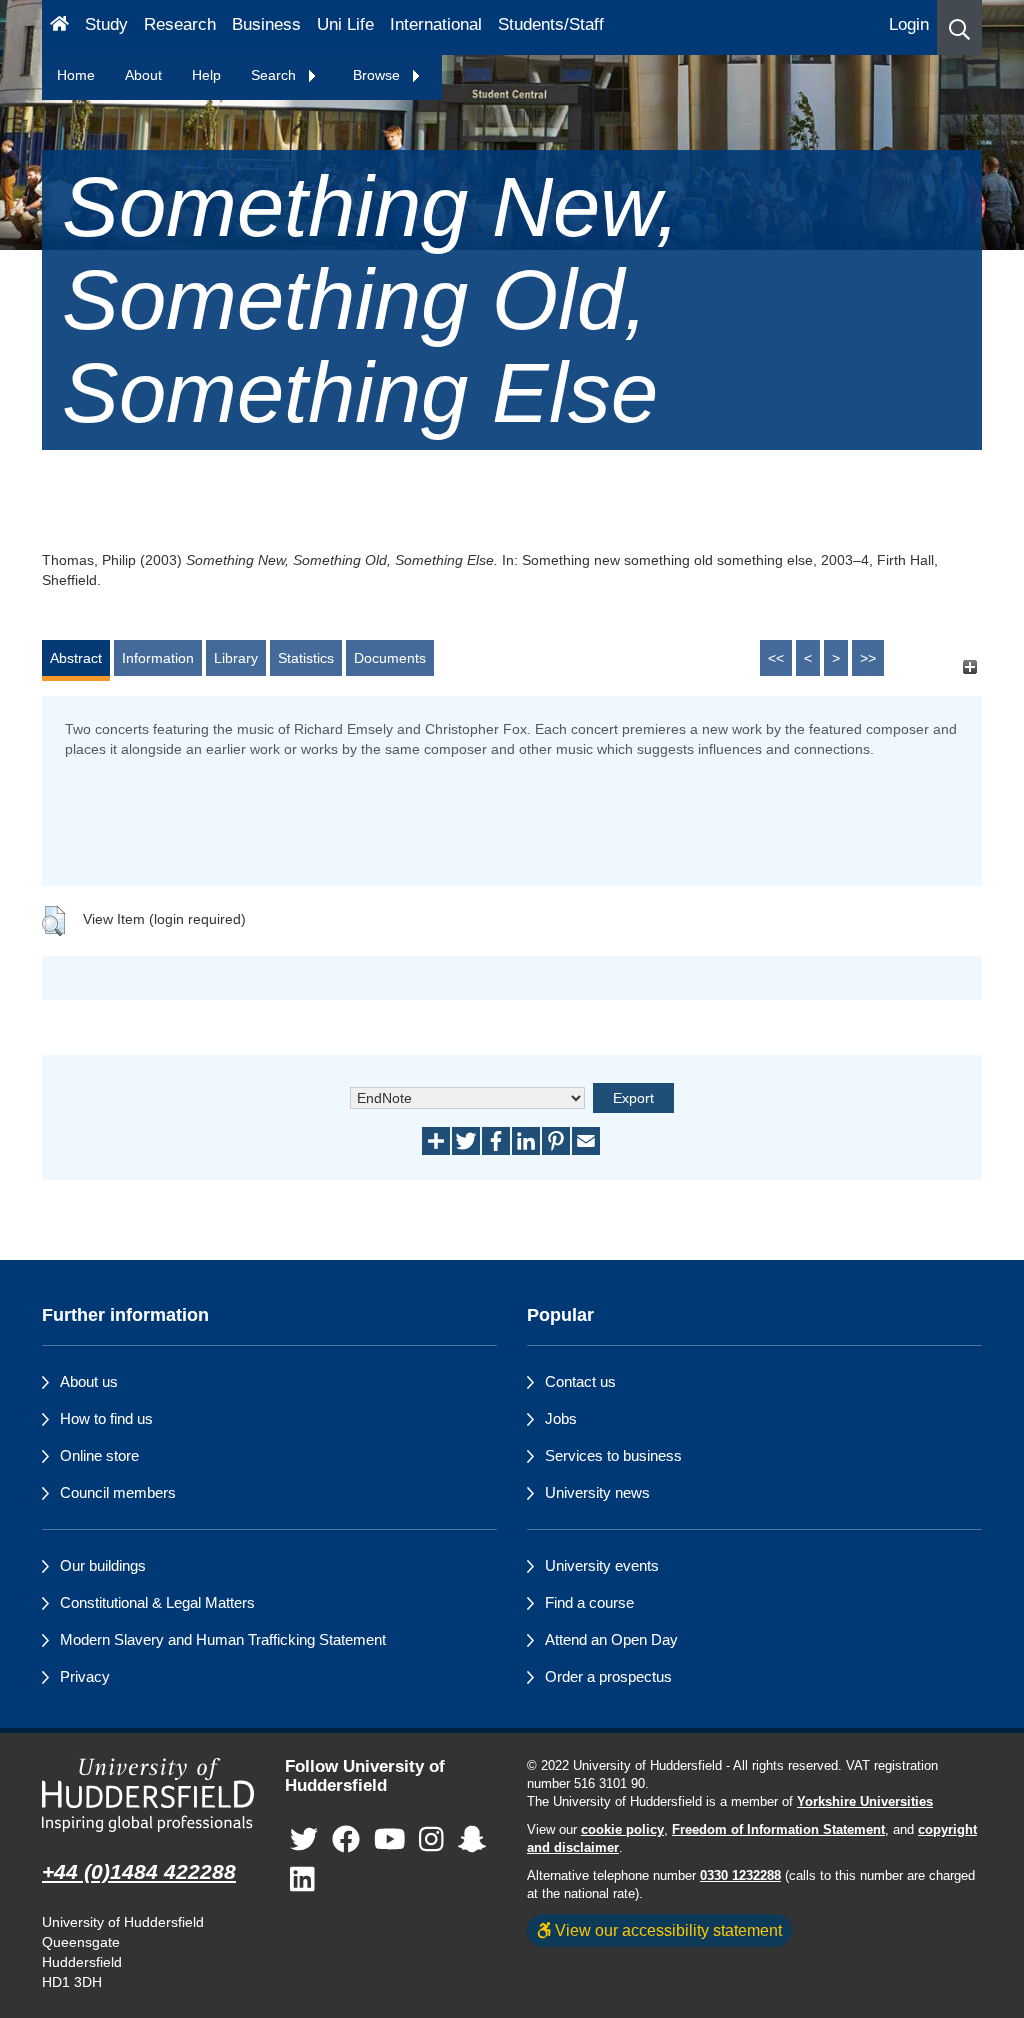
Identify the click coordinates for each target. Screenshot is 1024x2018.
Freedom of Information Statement (778, 1830)
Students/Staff (551, 24)
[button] (959, 27)
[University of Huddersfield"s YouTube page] (390, 1839)
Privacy (85, 1676)
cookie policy (622, 1830)
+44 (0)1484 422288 (139, 1871)
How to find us (106, 1418)
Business (266, 24)
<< (776, 658)
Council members (118, 1492)
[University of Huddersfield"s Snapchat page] (472, 1839)
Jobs (561, 1418)
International (436, 24)
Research (180, 24)
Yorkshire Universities (865, 1802)
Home (76, 75)
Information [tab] (158, 658)
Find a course (589, 1602)
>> (868, 658)
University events (602, 1565)
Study (106, 24)
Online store (99, 1455)
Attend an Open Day (611, 1639)
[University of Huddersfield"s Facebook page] (346, 1839)
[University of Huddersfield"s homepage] (148, 1795)
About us (89, 1381)
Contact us (580, 1381)
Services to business (613, 1455)
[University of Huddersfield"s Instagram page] (431, 1839)
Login (909, 24)
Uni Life (345, 24)
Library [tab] (236, 658)
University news (597, 1492)
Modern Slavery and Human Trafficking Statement (223, 1639)
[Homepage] (59, 27)
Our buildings (103, 1565)
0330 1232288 (740, 1876)
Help (206, 75)
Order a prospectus (608, 1676)
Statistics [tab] (306, 658)
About (143, 75)
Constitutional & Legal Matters (157, 1602)
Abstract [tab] (76, 658)
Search (275, 75)
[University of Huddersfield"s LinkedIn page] (302, 1879)
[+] (969, 667)
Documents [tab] (390, 658)
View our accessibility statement (666, 1930)
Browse (378, 75)
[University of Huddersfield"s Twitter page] (304, 1839)
